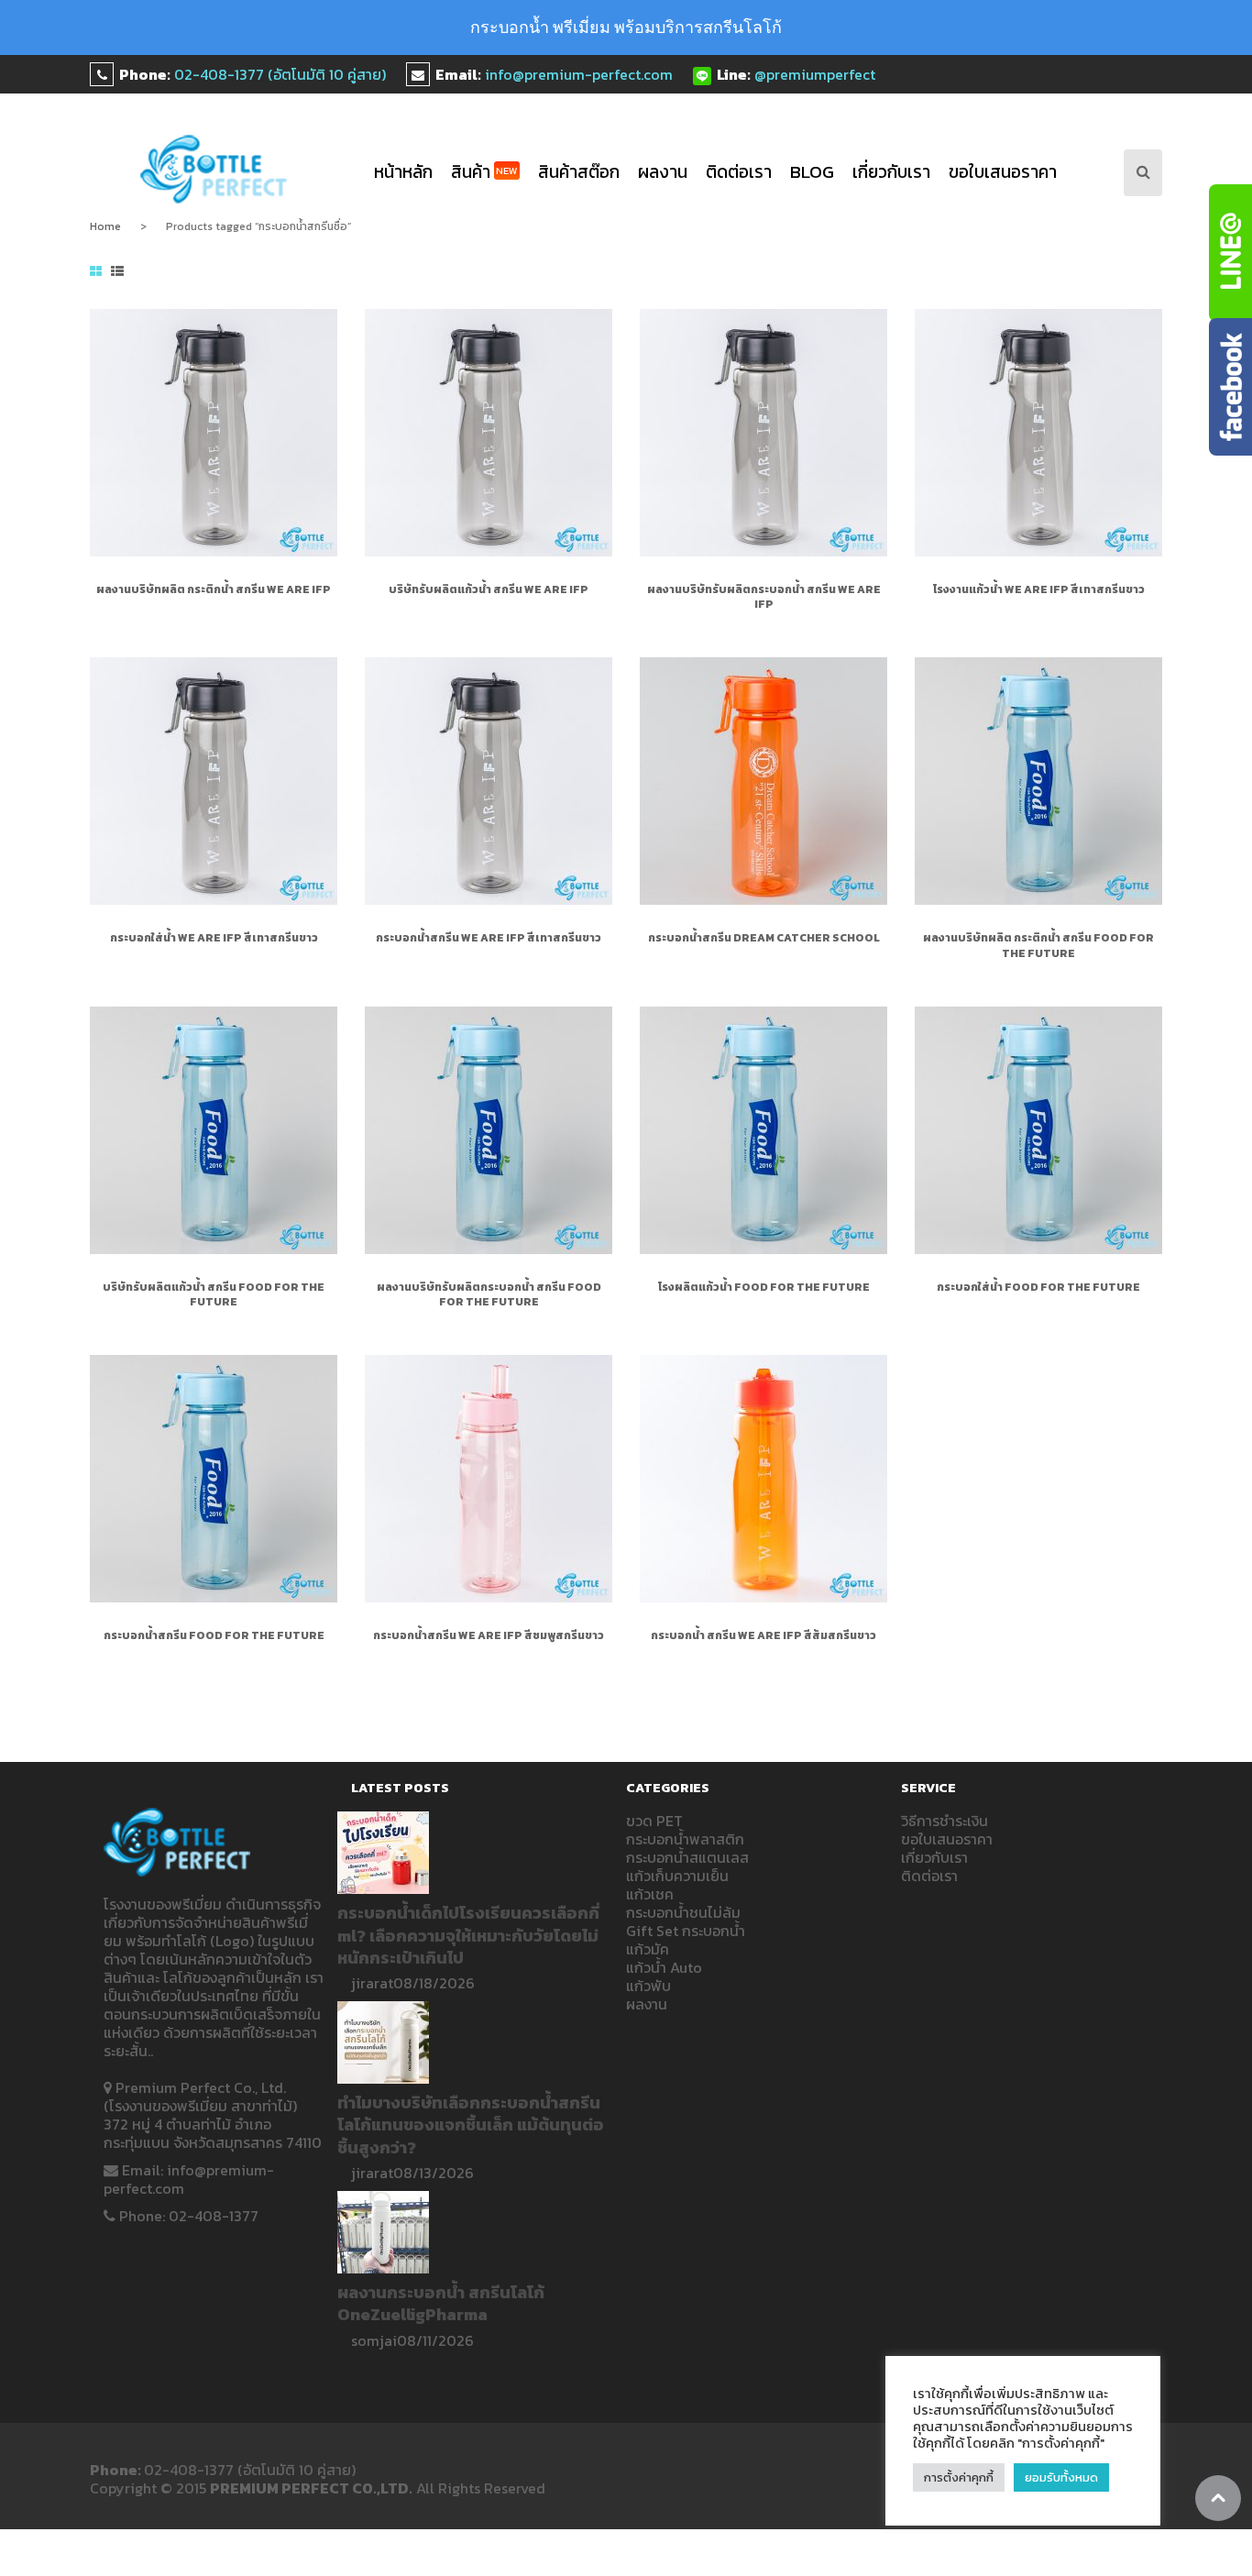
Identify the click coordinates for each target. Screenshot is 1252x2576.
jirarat (372, 1983)
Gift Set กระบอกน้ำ (686, 1931)
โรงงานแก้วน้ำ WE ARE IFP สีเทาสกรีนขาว (1039, 589)
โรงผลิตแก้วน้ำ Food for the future (764, 1287)
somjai (374, 2340)
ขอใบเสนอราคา (1003, 172)
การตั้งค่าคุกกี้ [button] (959, 2477)
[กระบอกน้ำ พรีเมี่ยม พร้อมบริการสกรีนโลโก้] (214, 169)
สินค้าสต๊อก (579, 172)
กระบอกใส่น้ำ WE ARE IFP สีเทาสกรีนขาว (214, 938)
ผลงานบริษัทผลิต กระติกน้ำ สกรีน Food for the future (1038, 945)
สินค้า (484, 172)
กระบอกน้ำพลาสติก (685, 1839)
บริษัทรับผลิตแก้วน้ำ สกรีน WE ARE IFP (489, 589)
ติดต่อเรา (739, 172)
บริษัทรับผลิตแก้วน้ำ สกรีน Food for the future (214, 1294)
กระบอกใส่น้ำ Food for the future (1038, 1287)
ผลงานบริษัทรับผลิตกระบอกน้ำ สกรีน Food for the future (489, 1294)
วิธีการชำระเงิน (944, 1821)
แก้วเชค (650, 1894)
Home (105, 226)
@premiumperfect (815, 74)
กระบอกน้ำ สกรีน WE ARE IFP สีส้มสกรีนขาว (763, 1635)
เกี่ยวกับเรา (891, 172)
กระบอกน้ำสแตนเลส (687, 1857)
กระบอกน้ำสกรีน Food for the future (214, 1635)
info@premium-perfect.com (579, 74)
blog (812, 172)
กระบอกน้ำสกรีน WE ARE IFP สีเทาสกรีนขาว (489, 938)
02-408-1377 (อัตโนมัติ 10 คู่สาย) (280, 74)
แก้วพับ (648, 1986)
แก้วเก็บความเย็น (677, 1876)
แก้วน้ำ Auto (664, 1967)
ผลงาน (663, 172)
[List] (117, 272)
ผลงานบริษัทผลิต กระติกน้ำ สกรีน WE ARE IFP (214, 589)
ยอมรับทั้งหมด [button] (1061, 2477)
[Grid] (96, 272)
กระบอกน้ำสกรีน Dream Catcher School (764, 938)
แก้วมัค (648, 1949)
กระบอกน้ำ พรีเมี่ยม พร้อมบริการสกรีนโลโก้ (626, 27)
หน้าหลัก (403, 172)
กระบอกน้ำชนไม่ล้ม (683, 1912)
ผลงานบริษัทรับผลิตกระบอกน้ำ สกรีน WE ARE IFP (764, 597)
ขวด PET (654, 1821)
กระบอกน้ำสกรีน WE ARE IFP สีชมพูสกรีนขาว (489, 1635)
